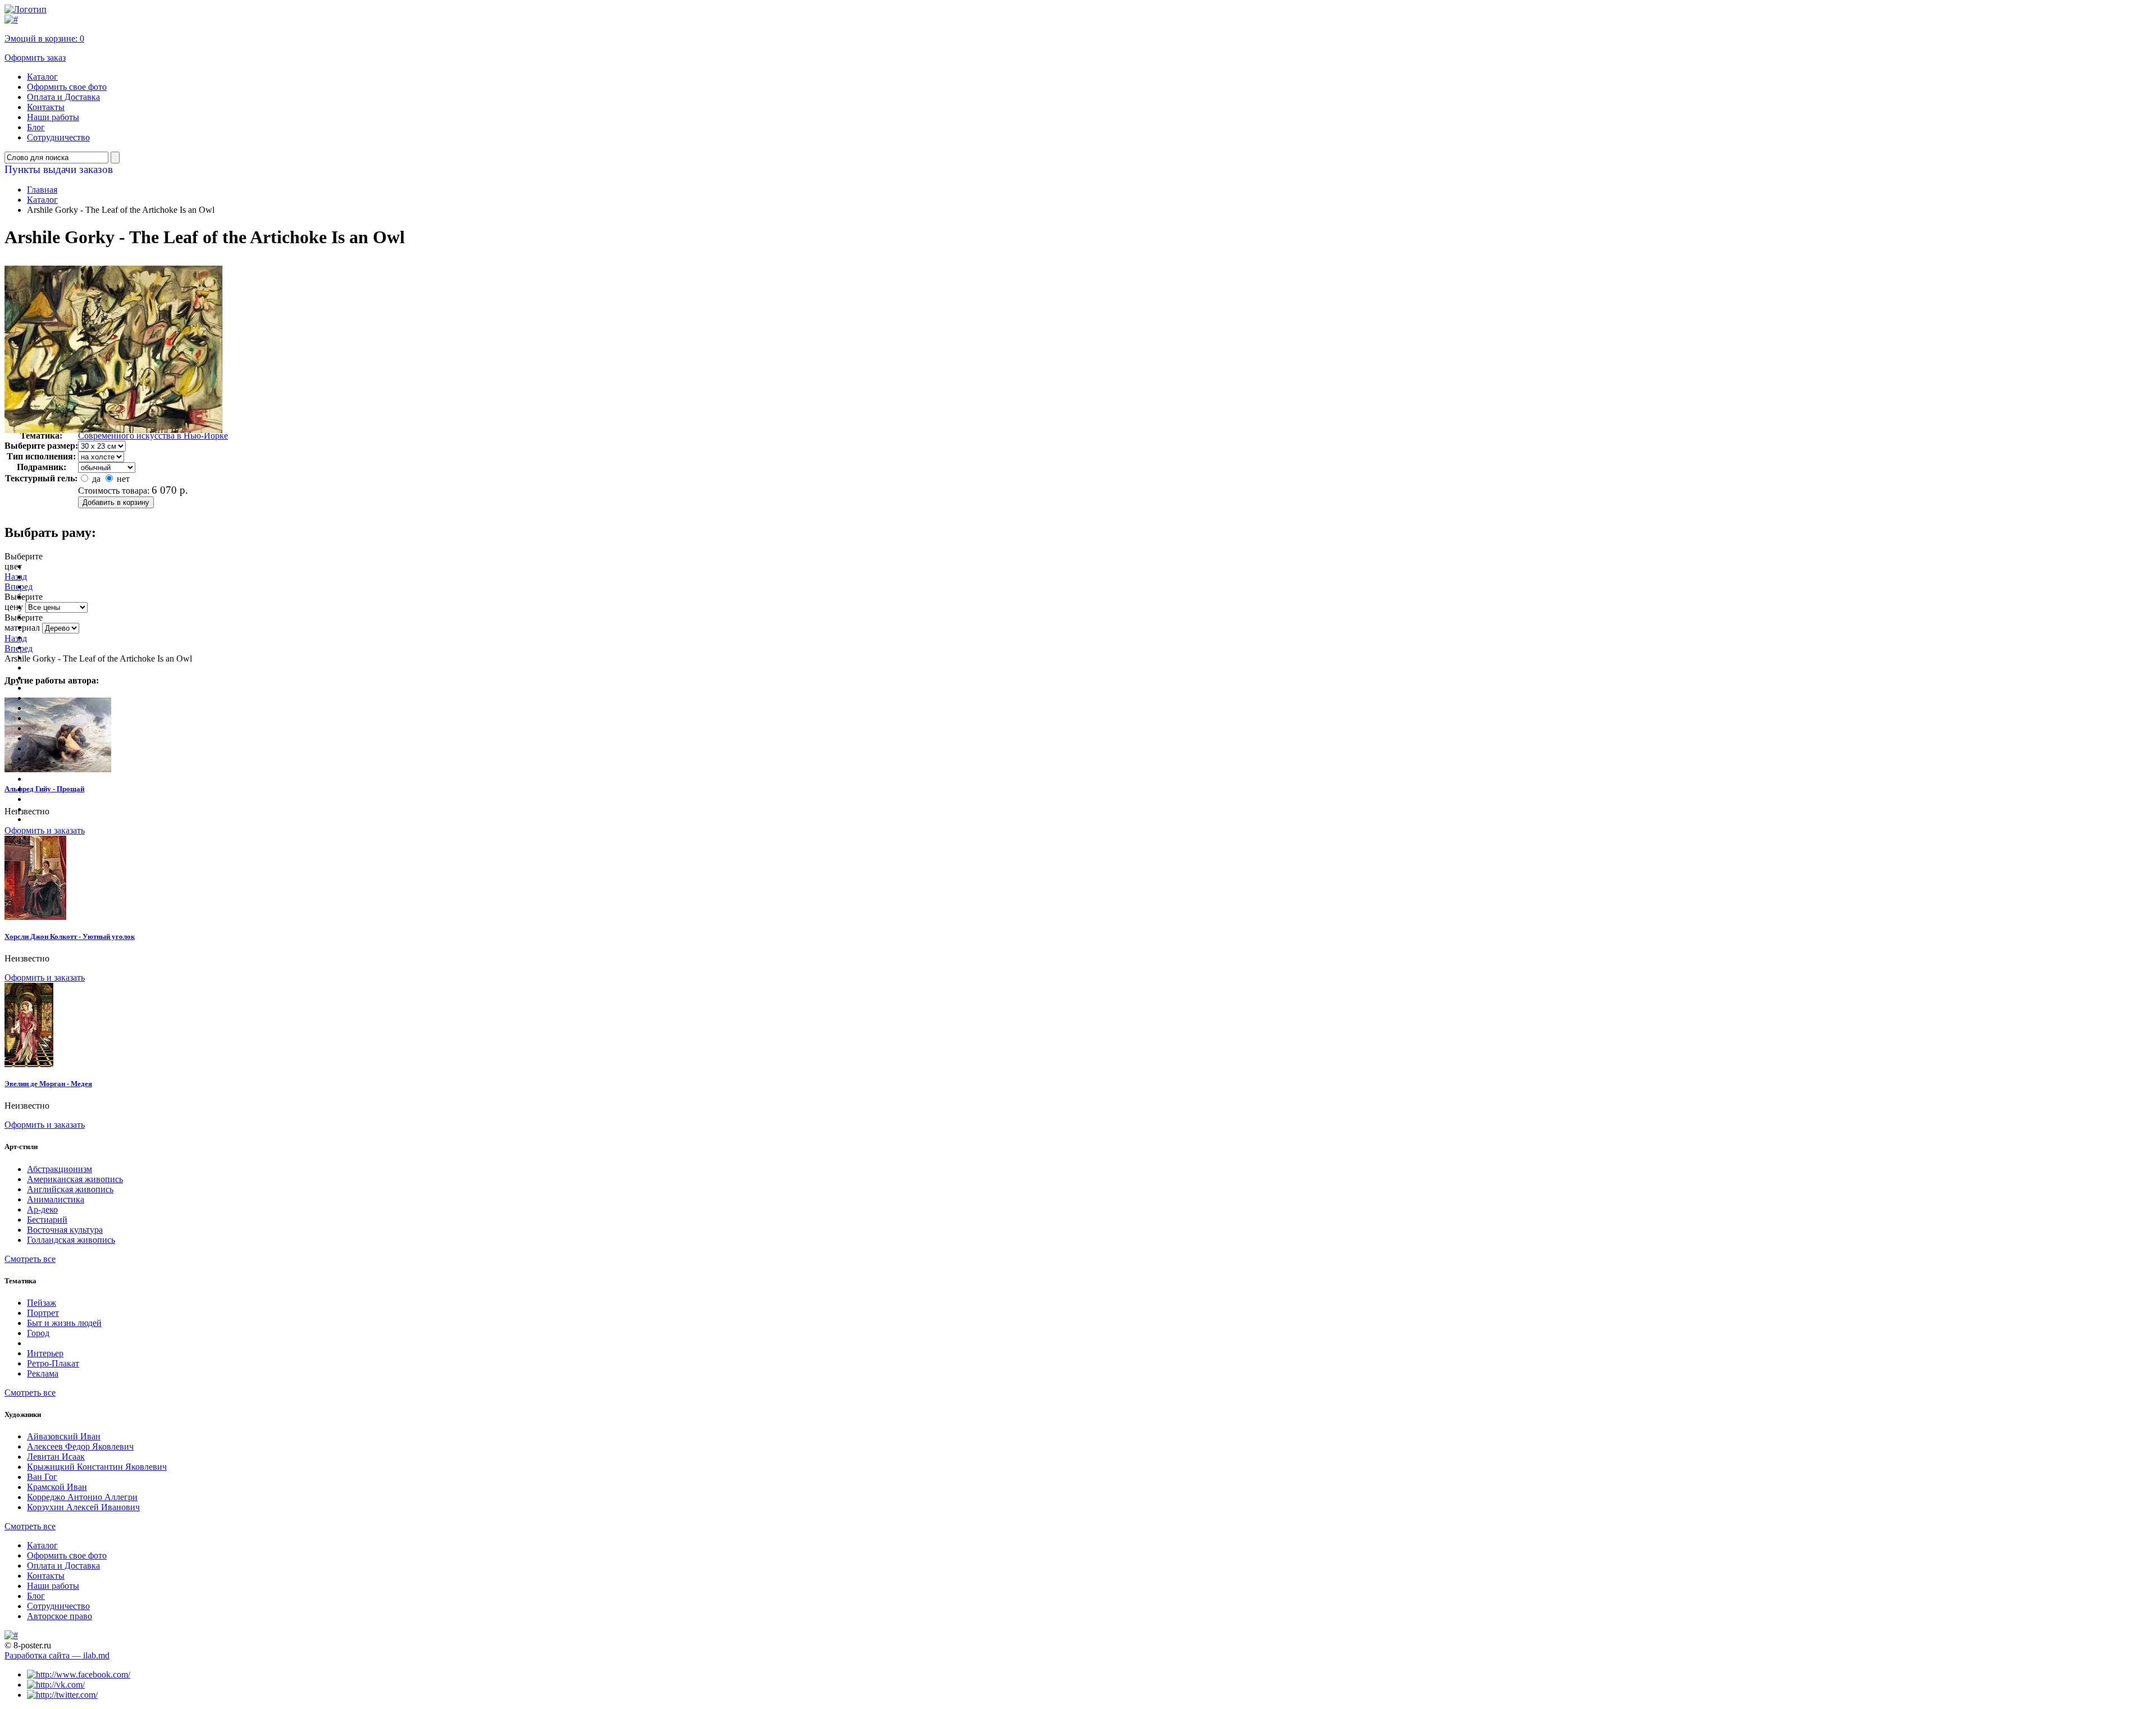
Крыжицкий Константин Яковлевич (97, 1467)
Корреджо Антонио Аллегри (82, 1497)
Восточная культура (65, 1230)
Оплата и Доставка (63, 97)
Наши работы (53, 117)
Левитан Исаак (56, 1457)
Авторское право (60, 1616)
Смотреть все (30, 1259)
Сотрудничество (58, 137)
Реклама (43, 1373)
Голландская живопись (71, 1240)
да (95, 479)
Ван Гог (42, 1477)
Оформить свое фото (67, 87)
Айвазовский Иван (64, 1436)
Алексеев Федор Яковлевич (80, 1446)
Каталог (42, 77)
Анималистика (56, 1199)
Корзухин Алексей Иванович (83, 1507)
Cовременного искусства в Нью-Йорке (153, 436)
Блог (36, 127)
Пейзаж (42, 1303)
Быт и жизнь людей (64, 1323)
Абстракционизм (60, 1169)
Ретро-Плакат (53, 1363)
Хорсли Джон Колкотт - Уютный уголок (70, 936)
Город (38, 1333)
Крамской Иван (57, 1487)
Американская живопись (75, 1179)
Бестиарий (47, 1220)
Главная (42, 190)
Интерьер (45, 1353)
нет (122, 479)
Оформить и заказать (45, 830)
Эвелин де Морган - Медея (48, 1084)
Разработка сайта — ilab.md (57, 1655)
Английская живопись (70, 1189)
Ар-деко (42, 1209)
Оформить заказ (35, 58)
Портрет (43, 1313)
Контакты (46, 107)
